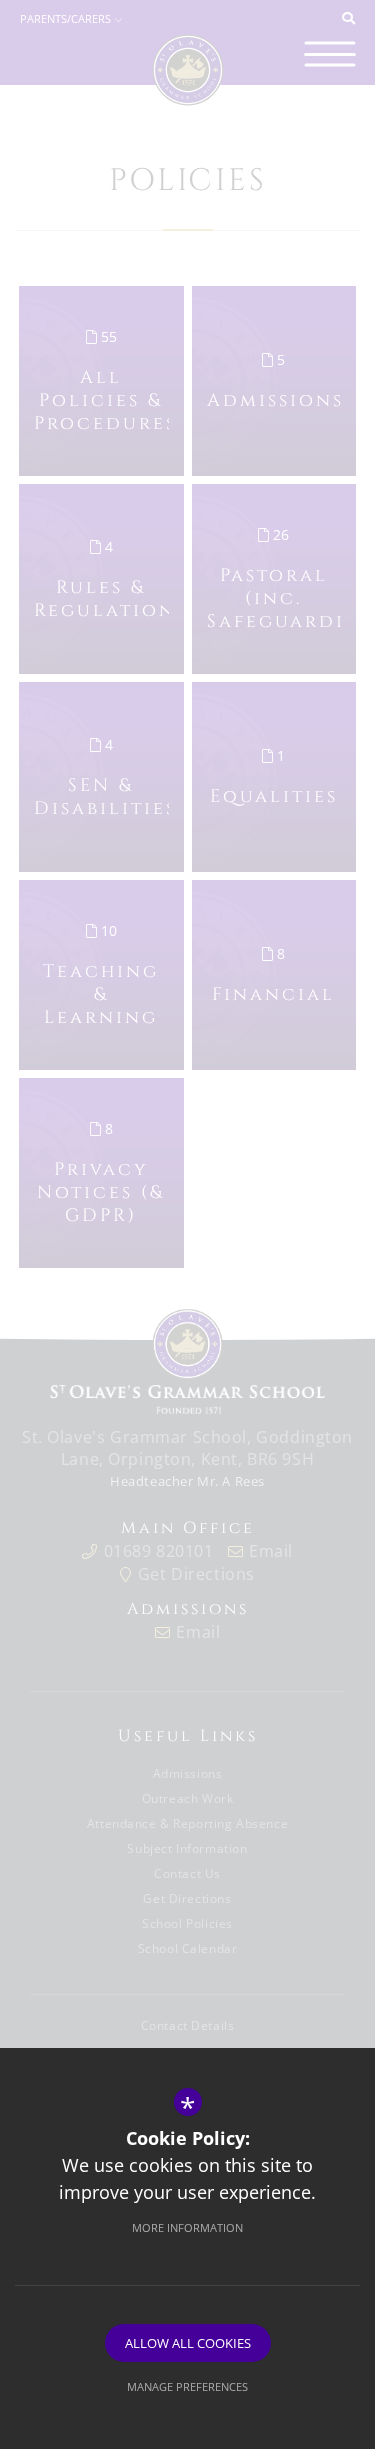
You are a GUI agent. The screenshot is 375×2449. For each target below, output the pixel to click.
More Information (187, 2227)
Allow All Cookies (188, 2343)
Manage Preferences (187, 2386)
